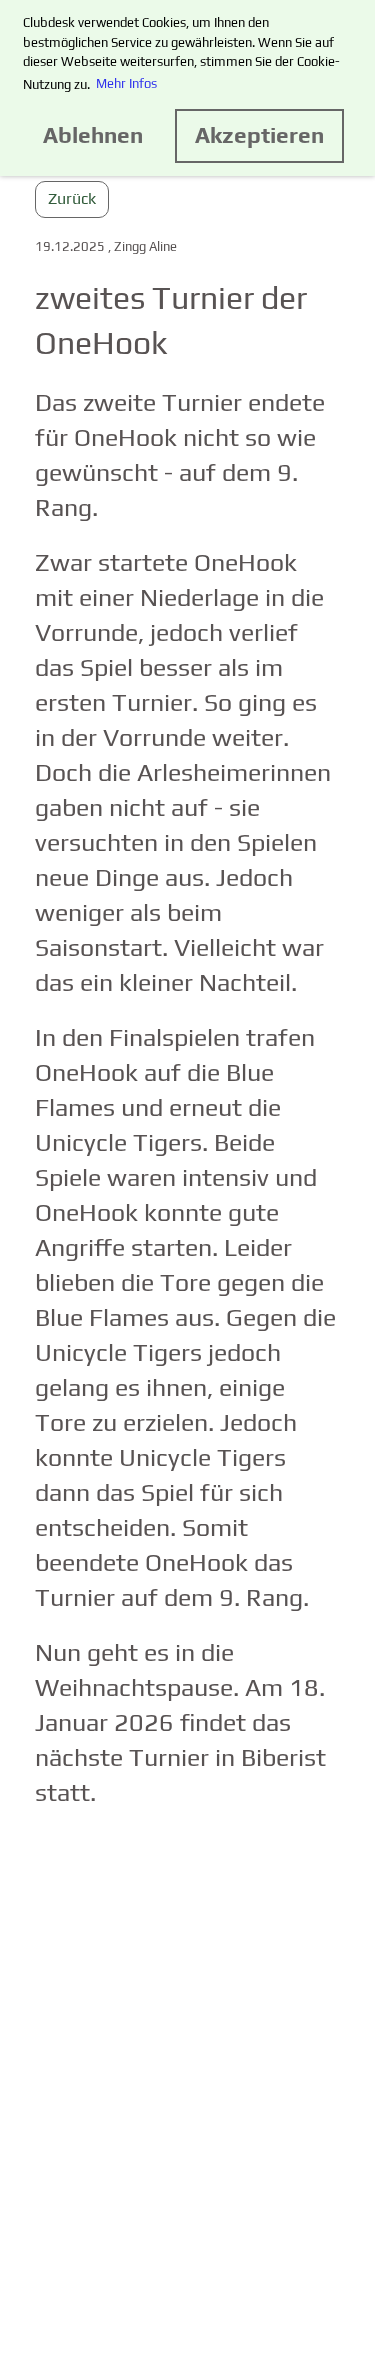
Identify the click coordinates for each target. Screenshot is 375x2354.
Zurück (72, 198)
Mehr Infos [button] (126, 83)
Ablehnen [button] (93, 135)
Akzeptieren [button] (259, 135)
